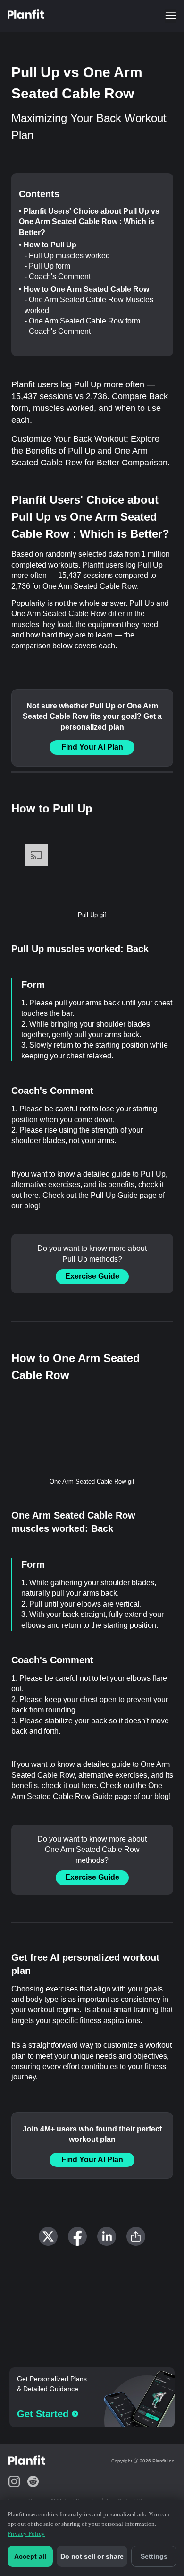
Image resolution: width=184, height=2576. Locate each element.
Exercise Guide (92, 1276)
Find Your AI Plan (92, 747)
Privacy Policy (26, 2534)
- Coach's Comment (58, 276)
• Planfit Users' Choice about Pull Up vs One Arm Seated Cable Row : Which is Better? (89, 222)
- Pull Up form (47, 266)
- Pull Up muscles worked (67, 256)
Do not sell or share (92, 2556)
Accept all (30, 2556)
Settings (154, 2556)
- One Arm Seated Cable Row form (82, 321)
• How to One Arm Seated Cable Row (84, 289)
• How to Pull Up (48, 245)
